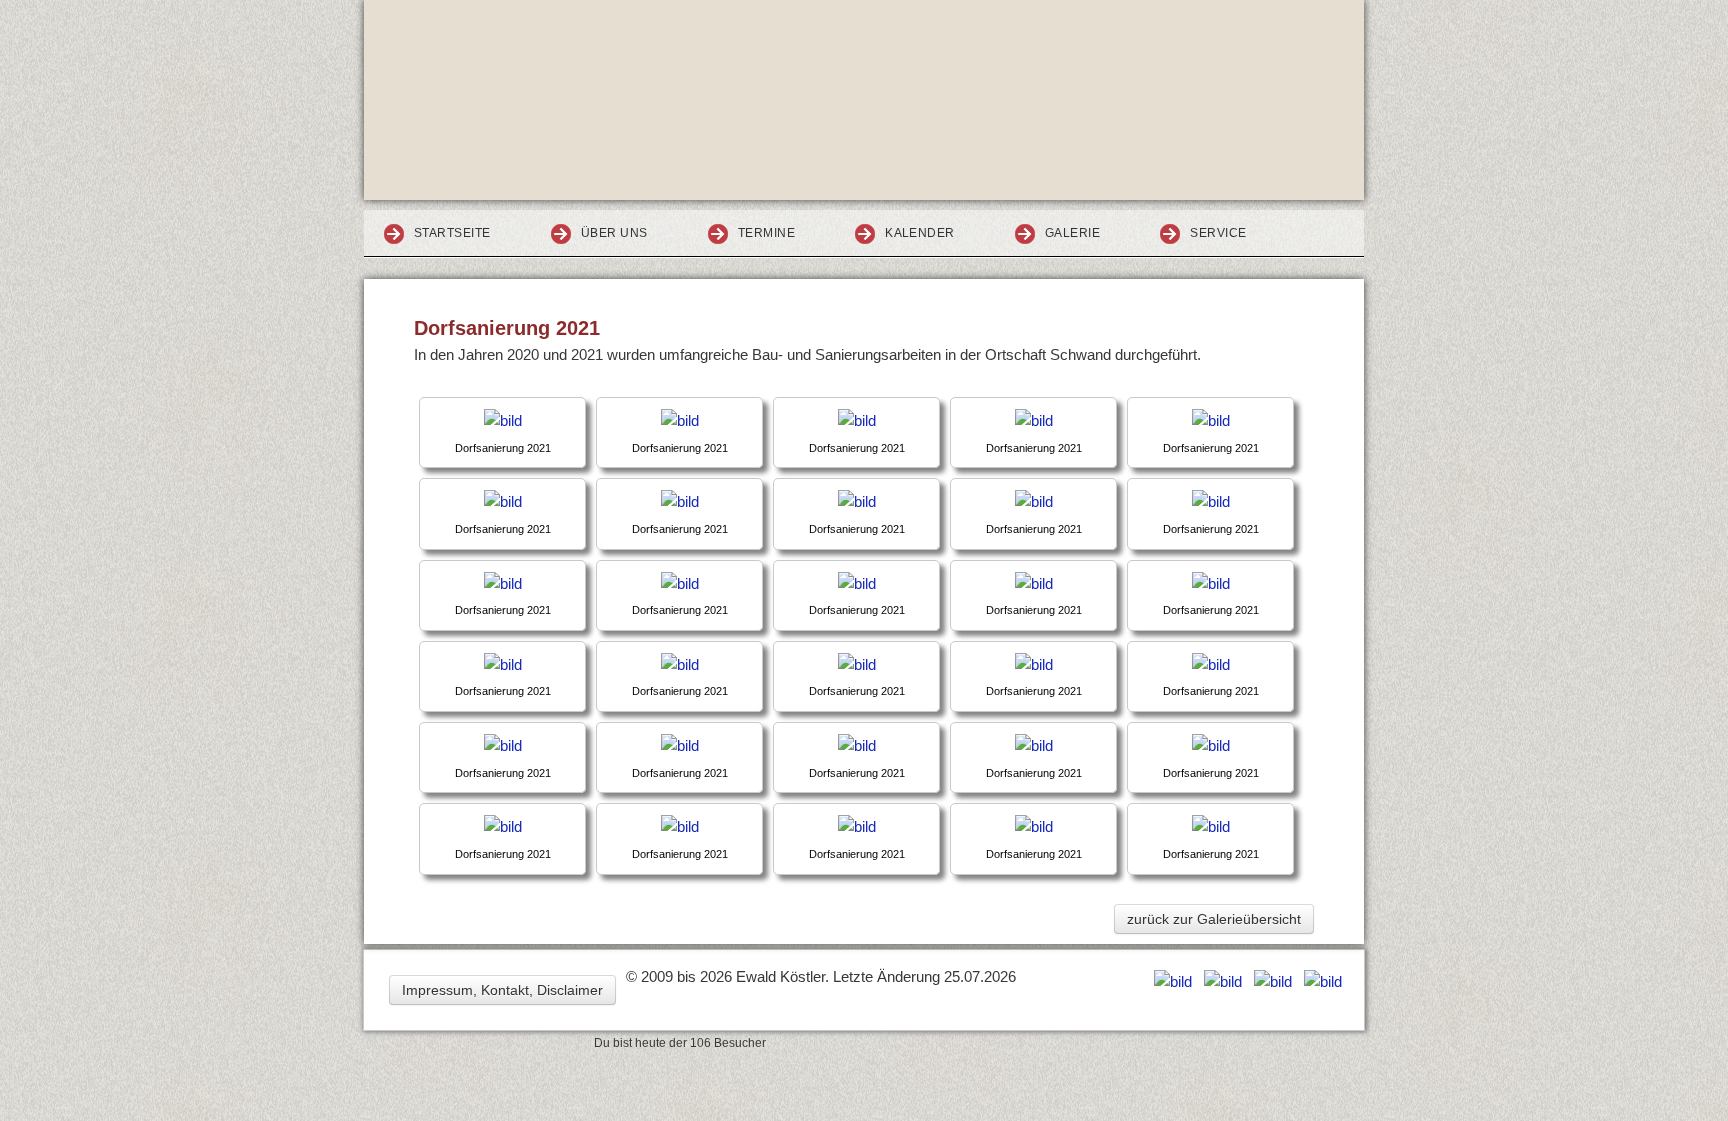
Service (1218, 233)
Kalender (920, 233)
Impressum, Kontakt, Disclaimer (502, 990)
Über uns (614, 233)
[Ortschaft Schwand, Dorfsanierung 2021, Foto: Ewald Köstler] (503, 420)
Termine (766, 233)
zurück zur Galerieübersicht (1214, 919)
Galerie (1072, 233)
